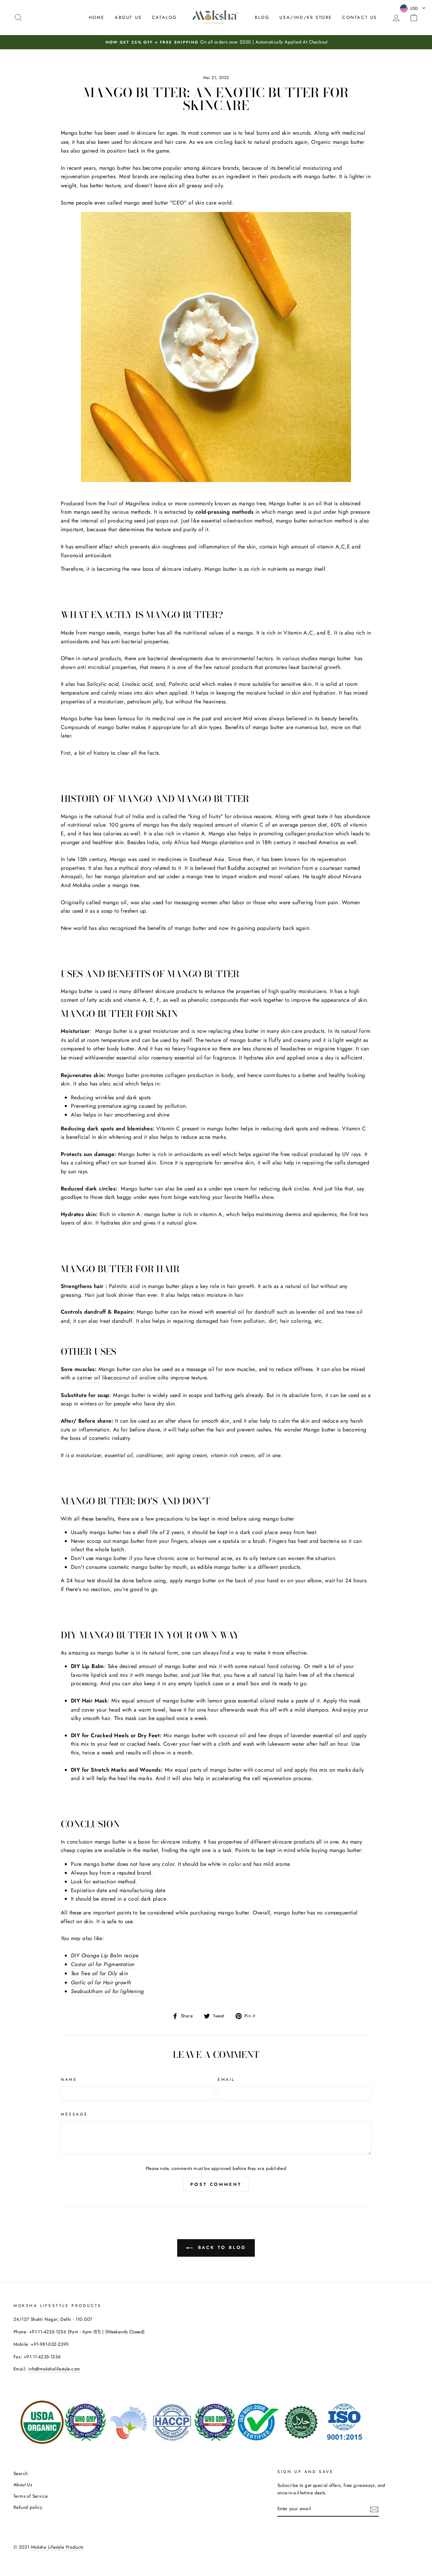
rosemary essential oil (177, 1058)
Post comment (216, 2184)
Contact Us (360, 17)
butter (128, 1049)
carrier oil (89, 1378)
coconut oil (124, 1378)
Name (69, 2079)
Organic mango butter (338, 142)
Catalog (165, 17)
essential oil (215, 521)
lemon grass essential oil (237, 1701)
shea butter (197, 176)
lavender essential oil (119, 1058)
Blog (262, 17)
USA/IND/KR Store (306, 17)
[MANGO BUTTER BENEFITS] (216, 347)
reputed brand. (136, 1873)
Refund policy (28, 2507)
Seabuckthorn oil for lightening (107, 1991)
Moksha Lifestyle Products (57, 2547)
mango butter (182, 615)
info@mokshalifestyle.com (54, 2369)
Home (97, 17)
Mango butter (77, 133)
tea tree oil (350, 1312)
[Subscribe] (374, 2509)
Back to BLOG (221, 2247)
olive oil (154, 1378)
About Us (128, 17)
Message (74, 2114)
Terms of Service (31, 2496)
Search (21, 2473)
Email (226, 2079)
